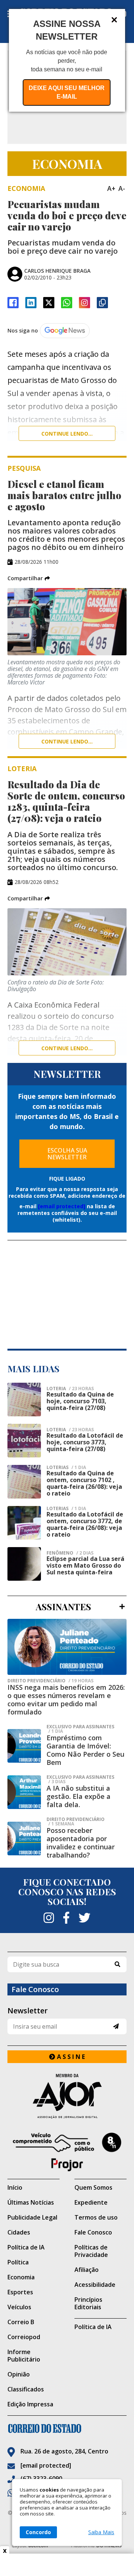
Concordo (38, 2532)
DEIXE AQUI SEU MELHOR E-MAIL (67, 92)
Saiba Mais (101, 2532)
